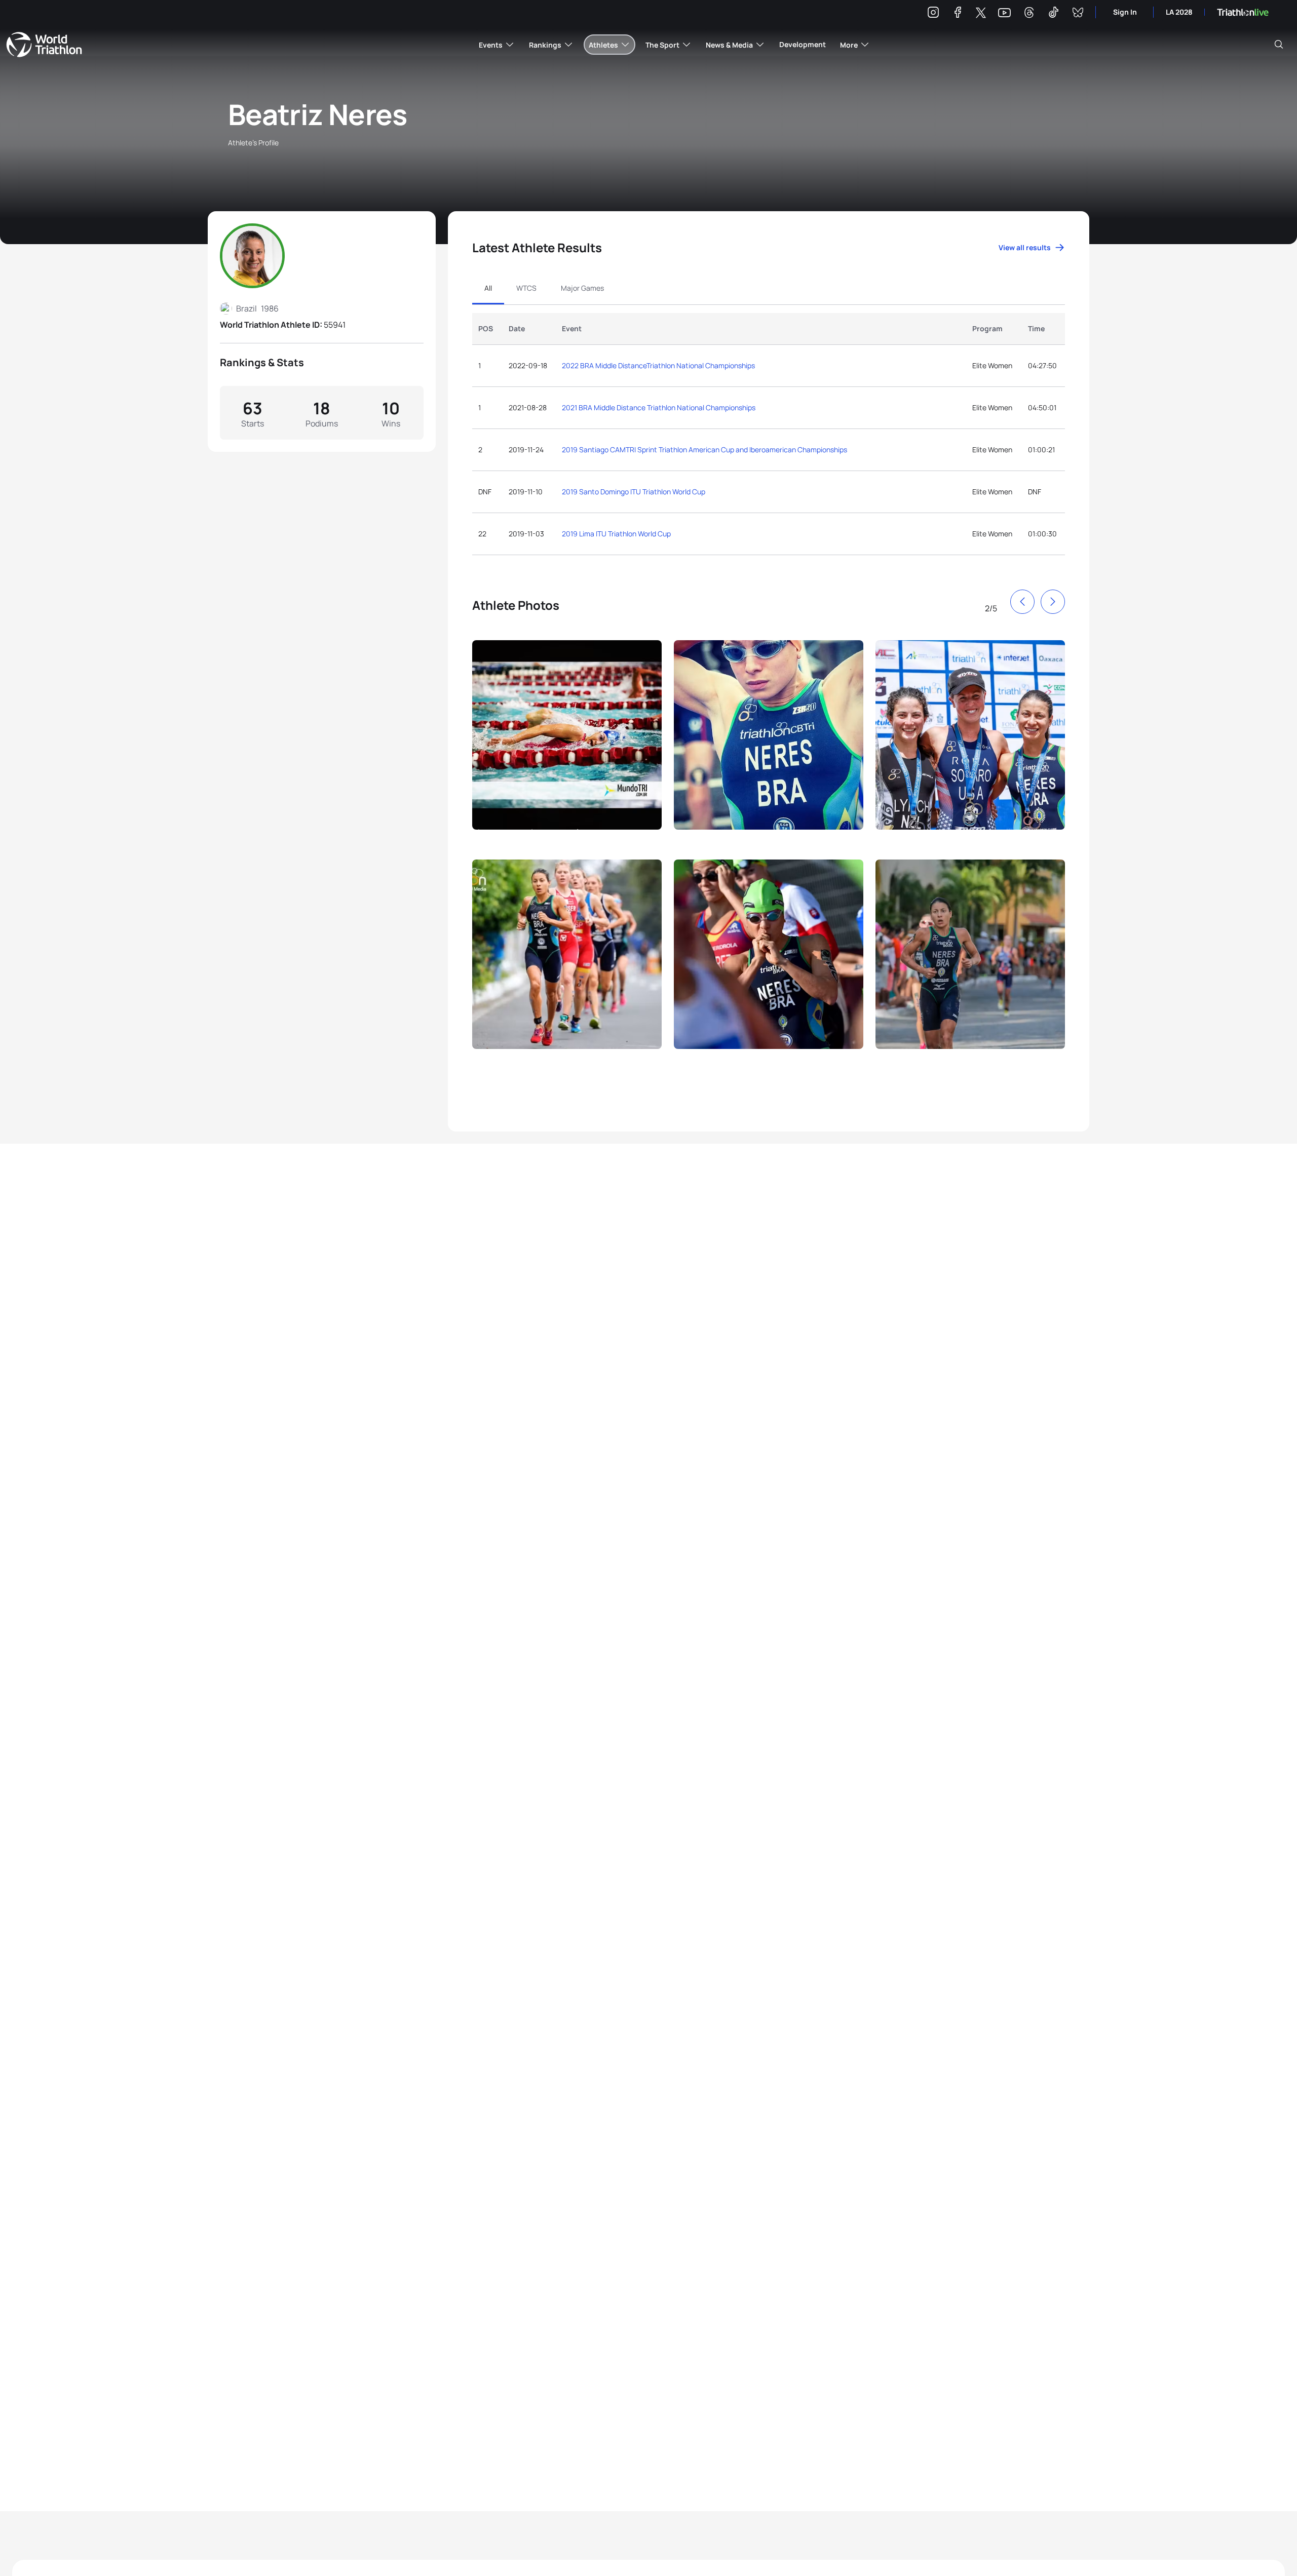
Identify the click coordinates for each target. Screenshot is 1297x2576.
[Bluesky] (1078, 14)
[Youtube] (1004, 13)
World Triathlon (44, 45)
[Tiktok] (1053, 14)
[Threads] (1029, 14)
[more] (567, 744)
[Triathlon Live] (1243, 12)
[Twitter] (981, 13)
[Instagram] (933, 14)
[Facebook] (958, 14)
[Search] (1279, 45)
